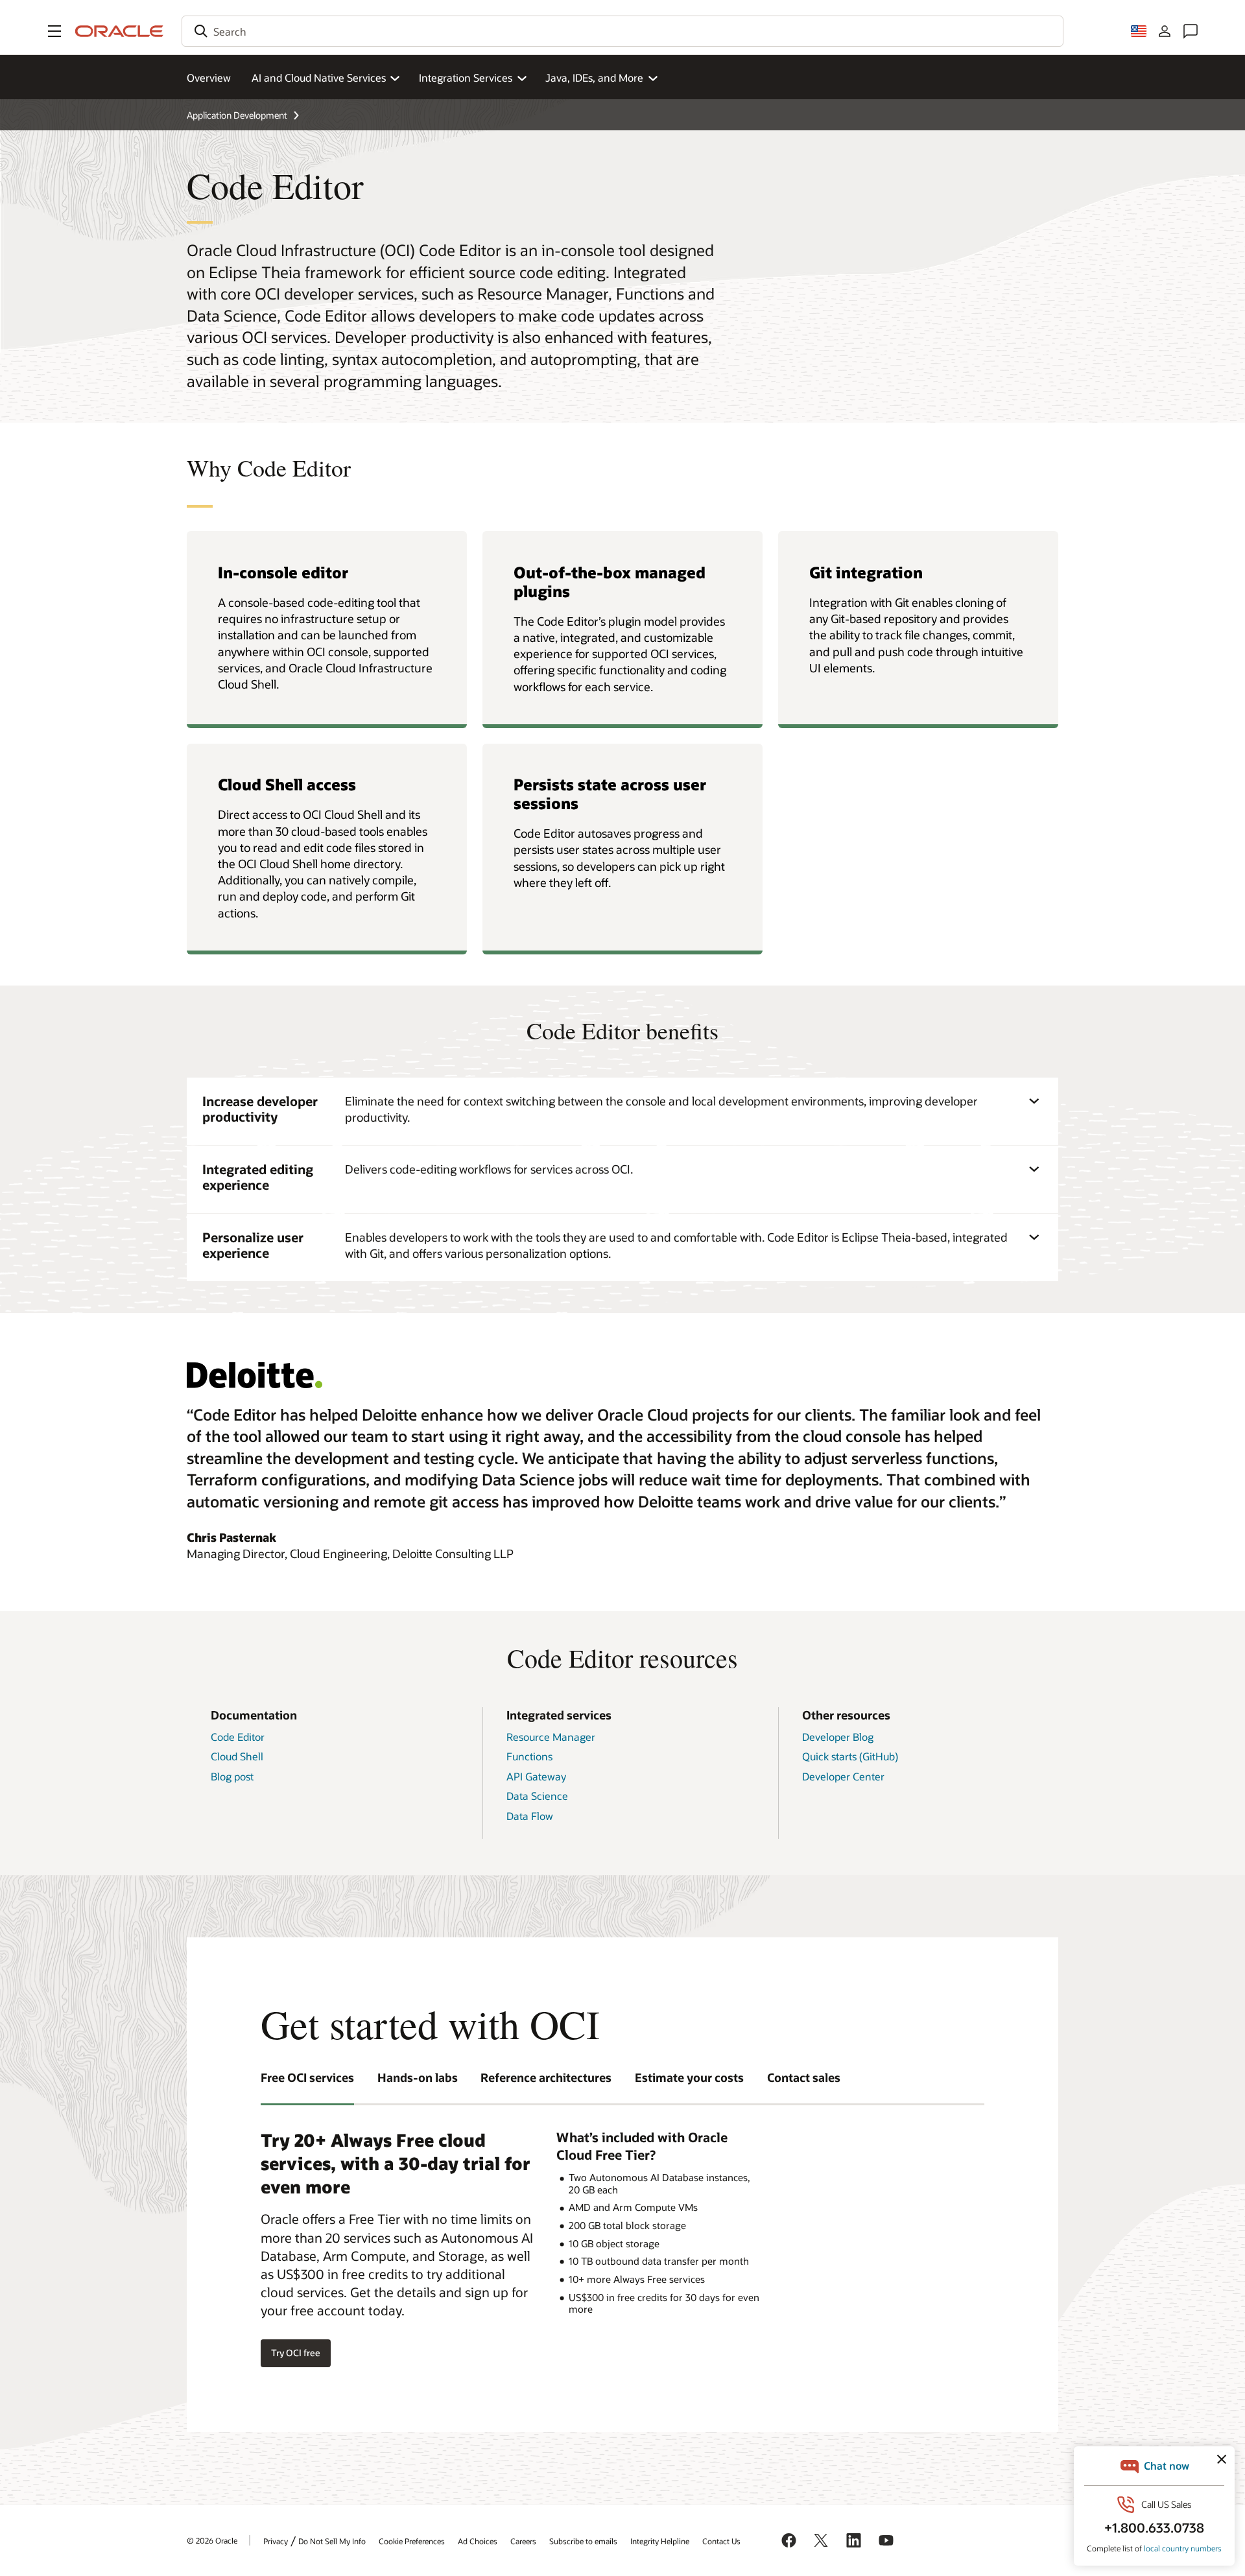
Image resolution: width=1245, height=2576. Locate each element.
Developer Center (843, 1776)
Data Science (537, 1796)
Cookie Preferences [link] (412, 2541)
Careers (523, 2541)
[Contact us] (1191, 31)
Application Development (237, 115)
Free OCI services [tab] (307, 2077)
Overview (209, 77)
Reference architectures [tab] (546, 2077)
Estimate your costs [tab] (689, 2077)
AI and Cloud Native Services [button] (319, 77)
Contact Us (721, 2541)
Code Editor (238, 1737)
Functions (529, 1756)
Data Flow (530, 1816)
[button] (54, 31)
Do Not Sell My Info (332, 2541)
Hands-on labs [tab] (418, 2077)
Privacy (276, 2541)
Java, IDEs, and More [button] (594, 77)
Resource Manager (551, 1737)
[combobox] (622, 31)
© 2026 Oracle (212, 2540)
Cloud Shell (237, 1756)
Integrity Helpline (660, 2541)
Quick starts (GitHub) (850, 1756)
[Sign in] (1165, 31)
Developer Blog (838, 1737)
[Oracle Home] (119, 31)
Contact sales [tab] (804, 2077)
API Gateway (536, 1776)
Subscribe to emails (583, 2541)
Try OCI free (296, 2353)
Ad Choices (478, 2541)
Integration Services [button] (466, 77)
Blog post (232, 1776)
